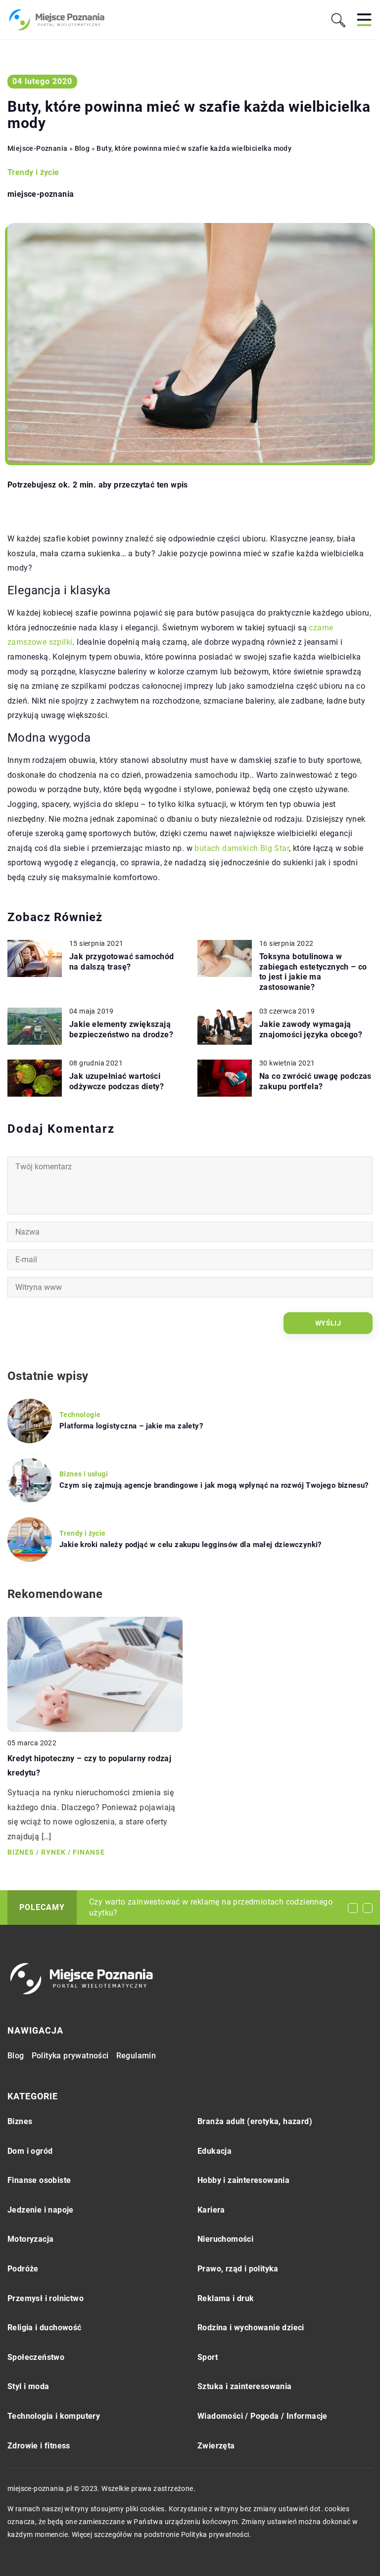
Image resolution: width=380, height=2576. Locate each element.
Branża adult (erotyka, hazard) (255, 2121)
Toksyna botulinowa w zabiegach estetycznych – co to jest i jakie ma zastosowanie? (313, 972)
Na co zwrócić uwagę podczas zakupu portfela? (315, 1081)
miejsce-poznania (41, 194)
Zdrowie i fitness (39, 2446)
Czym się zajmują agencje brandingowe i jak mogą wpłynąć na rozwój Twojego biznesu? (214, 1485)
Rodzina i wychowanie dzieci (251, 2328)
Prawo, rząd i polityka (238, 2269)
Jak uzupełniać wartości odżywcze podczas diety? (117, 1081)
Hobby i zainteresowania (243, 2180)
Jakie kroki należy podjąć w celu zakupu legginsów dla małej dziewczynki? (190, 1545)
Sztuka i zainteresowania (245, 2386)
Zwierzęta (216, 2446)
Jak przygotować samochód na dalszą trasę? (122, 962)
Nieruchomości (225, 2239)
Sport (208, 2357)
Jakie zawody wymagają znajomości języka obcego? (311, 1029)
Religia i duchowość (45, 2328)
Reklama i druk (226, 2298)
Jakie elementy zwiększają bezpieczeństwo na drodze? (121, 1029)
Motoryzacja (30, 2239)
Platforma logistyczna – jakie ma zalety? (131, 1426)
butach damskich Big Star (242, 848)
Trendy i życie (33, 172)
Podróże (23, 2269)
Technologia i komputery (54, 2416)
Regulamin (136, 2056)
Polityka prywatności (70, 2056)
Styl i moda (28, 2386)
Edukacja (214, 2151)
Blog (16, 2056)
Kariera (211, 2210)
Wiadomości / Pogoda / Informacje (262, 2416)
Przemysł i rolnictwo (46, 2298)
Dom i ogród (30, 2151)
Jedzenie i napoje (41, 2210)
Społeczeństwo (36, 2357)
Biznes (20, 2121)
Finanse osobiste (39, 2180)
